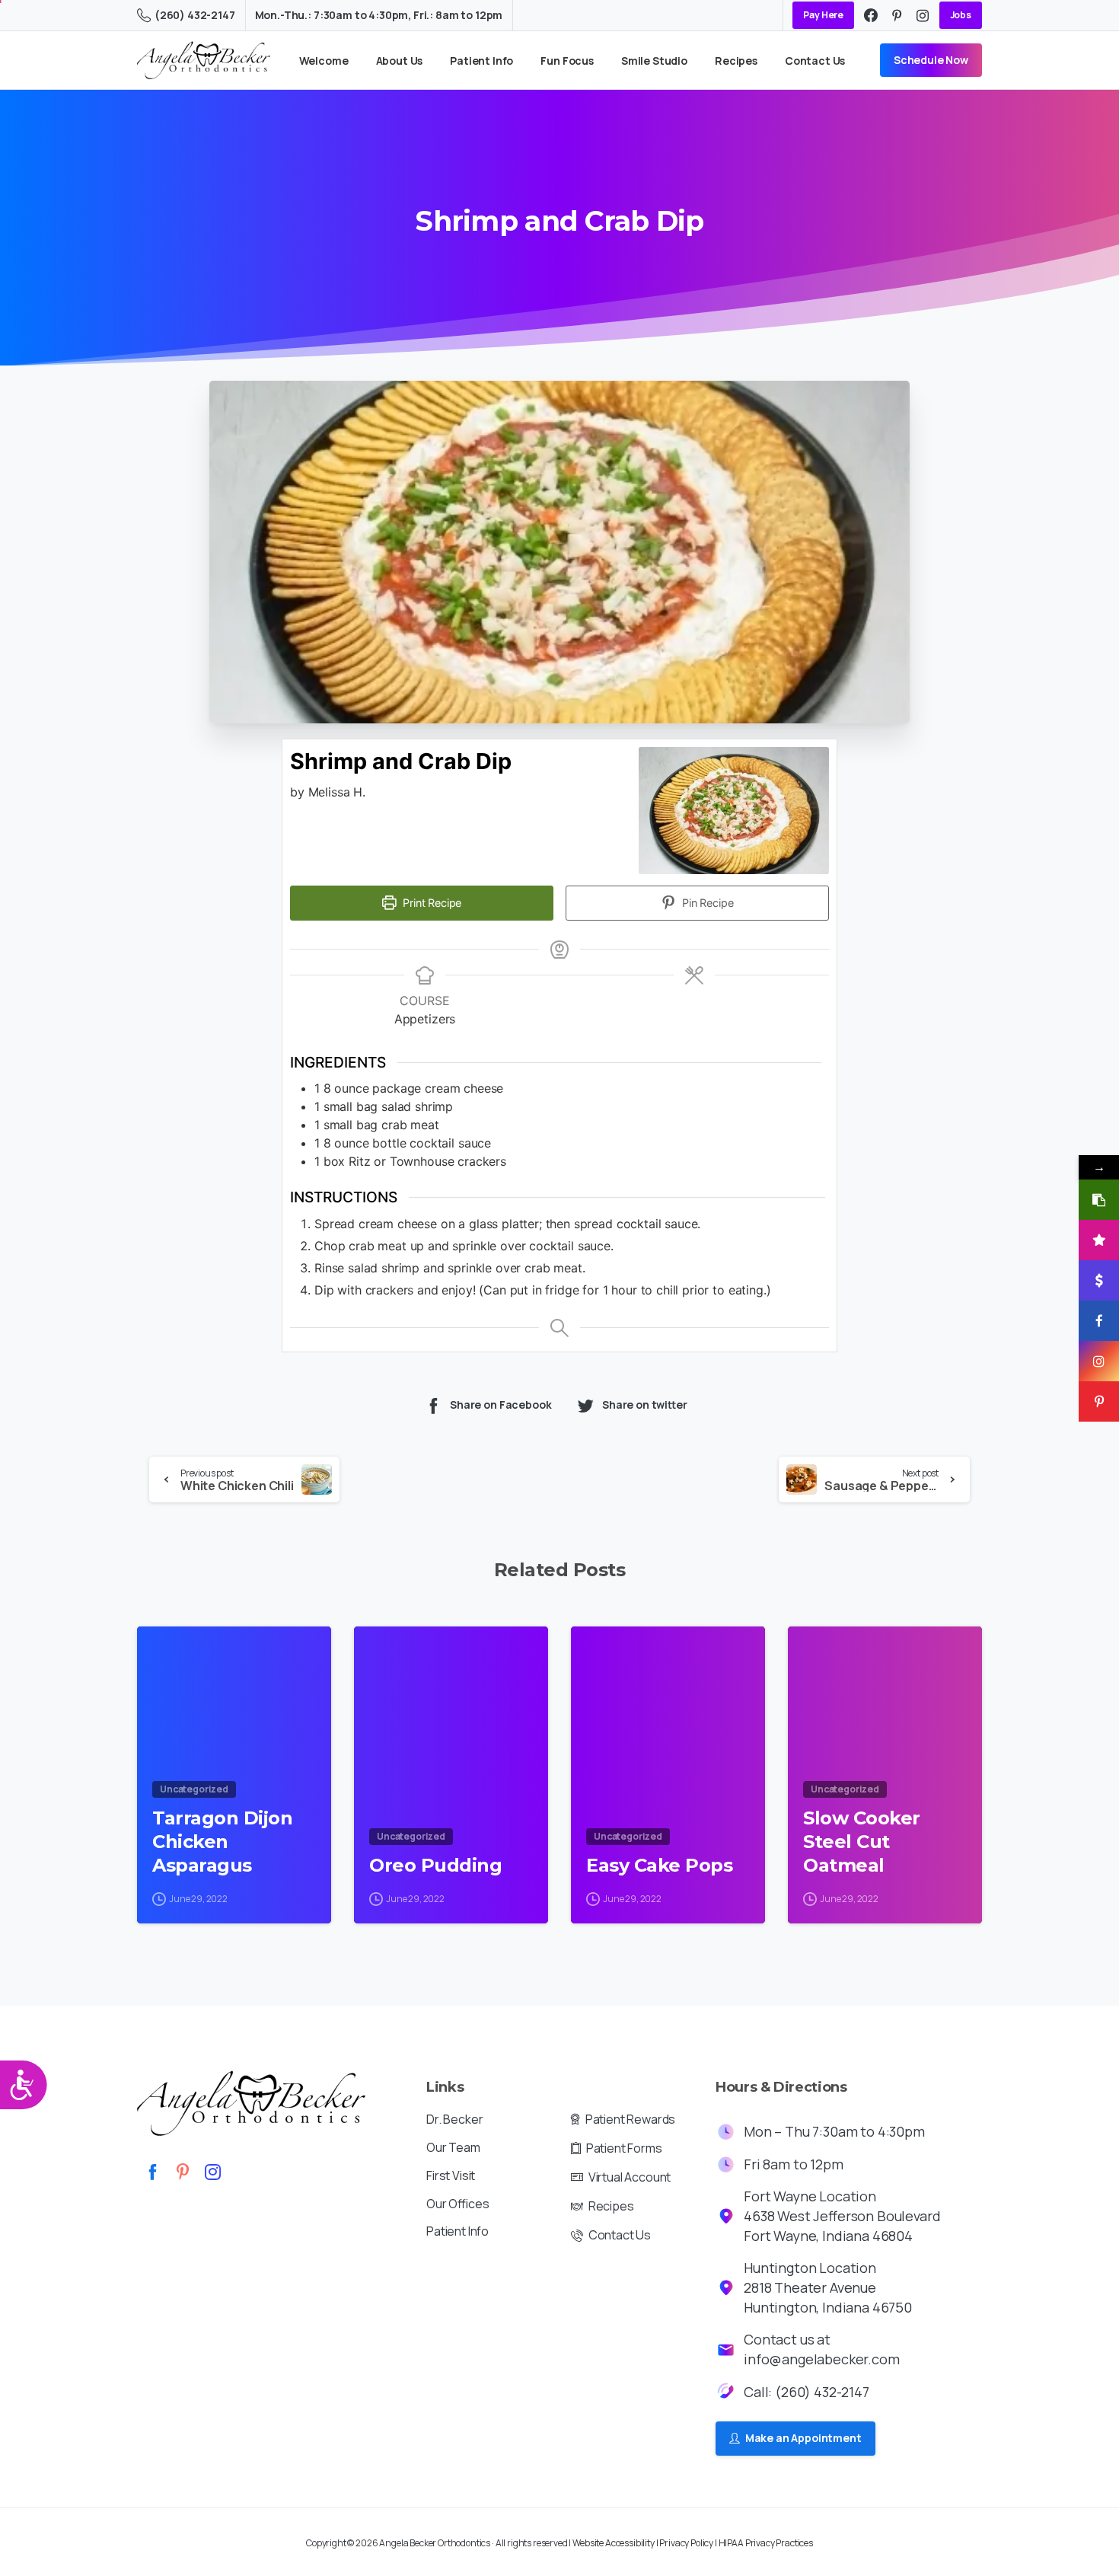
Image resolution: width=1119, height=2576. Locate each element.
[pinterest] (897, 15)
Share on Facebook (501, 1405)
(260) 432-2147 (195, 15)
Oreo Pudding (435, 1865)
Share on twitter (645, 1405)
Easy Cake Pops (659, 1865)
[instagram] (923, 15)
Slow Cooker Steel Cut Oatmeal (862, 1841)
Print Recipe (430, 903)
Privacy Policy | (689, 2543)
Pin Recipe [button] (706, 903)
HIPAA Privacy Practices (766, 2543)
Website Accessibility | (616, 2543)
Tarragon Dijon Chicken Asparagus (222, 1841)
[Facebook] (871, 15)
